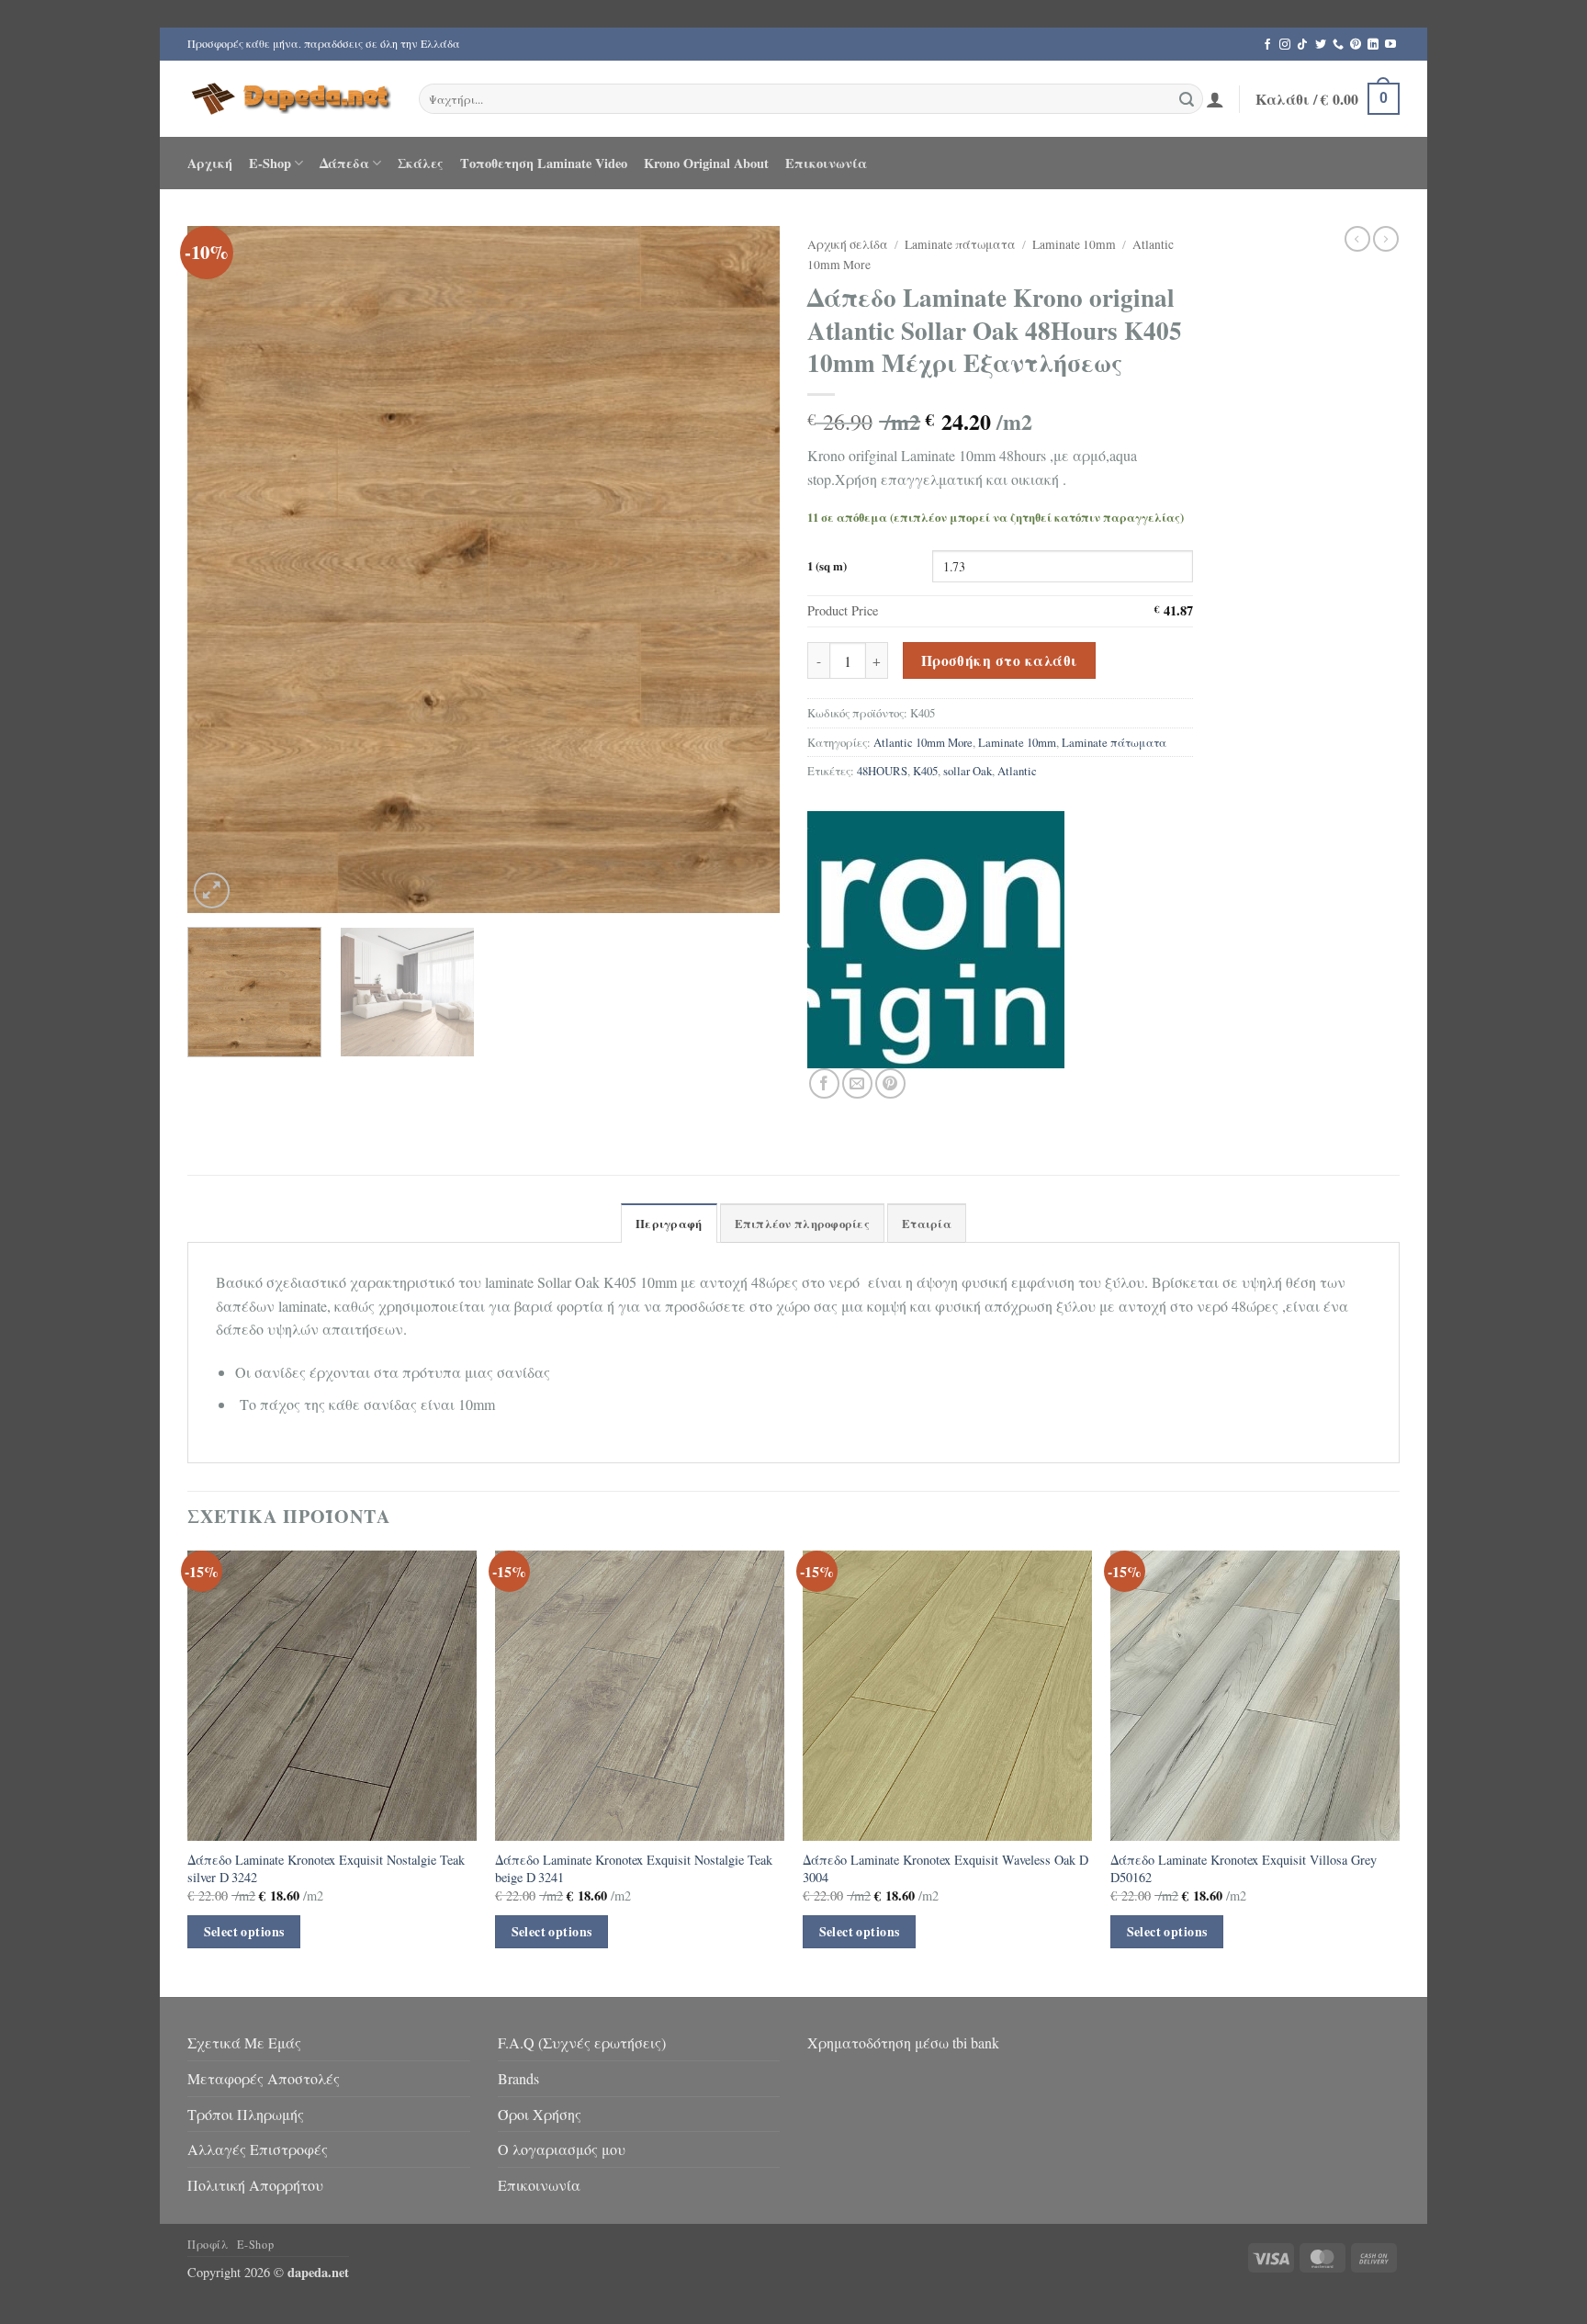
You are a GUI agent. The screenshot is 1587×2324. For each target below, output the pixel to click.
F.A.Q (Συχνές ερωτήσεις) (582, 2042)
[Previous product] (1386, 239)
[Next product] (1357, 239)
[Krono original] (936, 940)
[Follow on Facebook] (1267, 45)
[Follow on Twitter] (1321, 45)
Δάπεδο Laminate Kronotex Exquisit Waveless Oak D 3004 (947, 1869)
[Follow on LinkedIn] (1373, 45)
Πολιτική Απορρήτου (255, 2185)
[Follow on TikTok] (1302, 45)
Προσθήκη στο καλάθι (1000, 660)
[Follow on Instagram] (1285, 45)
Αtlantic (1017, 771)
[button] (1215, 99)
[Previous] (222, 570)
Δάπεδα (344, 163)
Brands (518, 2078)
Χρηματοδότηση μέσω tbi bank (903, 2042)
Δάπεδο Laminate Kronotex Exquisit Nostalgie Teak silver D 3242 (326, 1869)
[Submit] (1187, 99)
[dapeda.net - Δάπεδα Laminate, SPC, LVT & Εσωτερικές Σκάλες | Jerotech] (289, 98)
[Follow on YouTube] (1390, 45)
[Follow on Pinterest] (1356, 45)
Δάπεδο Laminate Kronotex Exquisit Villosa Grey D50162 (1244, 1869)
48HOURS (882, 771)
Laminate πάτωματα (960, 244)
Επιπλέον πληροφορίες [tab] (802, 1224)
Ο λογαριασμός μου (562, 2149)
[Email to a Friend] (857, 1083)
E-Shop (270, 163)
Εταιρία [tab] (927, 1224)
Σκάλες (421, 163)
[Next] (745, 570)
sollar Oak (968, 771)
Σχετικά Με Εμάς (244, 2042)
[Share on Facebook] (824, 1083)
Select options (244, 1931)
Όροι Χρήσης (540, 2114)
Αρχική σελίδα (848, 244)
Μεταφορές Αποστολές (264, 2078)
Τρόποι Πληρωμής (246, 2114)
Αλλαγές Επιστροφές (258, 2149)
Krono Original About (706, 163)
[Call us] (1338, 45)
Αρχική (210, 163)
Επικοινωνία (826, 163)
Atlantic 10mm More (923, 742)
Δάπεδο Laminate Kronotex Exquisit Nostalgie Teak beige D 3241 (634, 1869)
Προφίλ (208, 2244)
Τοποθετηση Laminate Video (544, 163)
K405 (925, 771)
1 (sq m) (827, 566)
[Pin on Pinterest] (890, 1083)
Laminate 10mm (1074, 244)
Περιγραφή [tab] (669, 1224)
